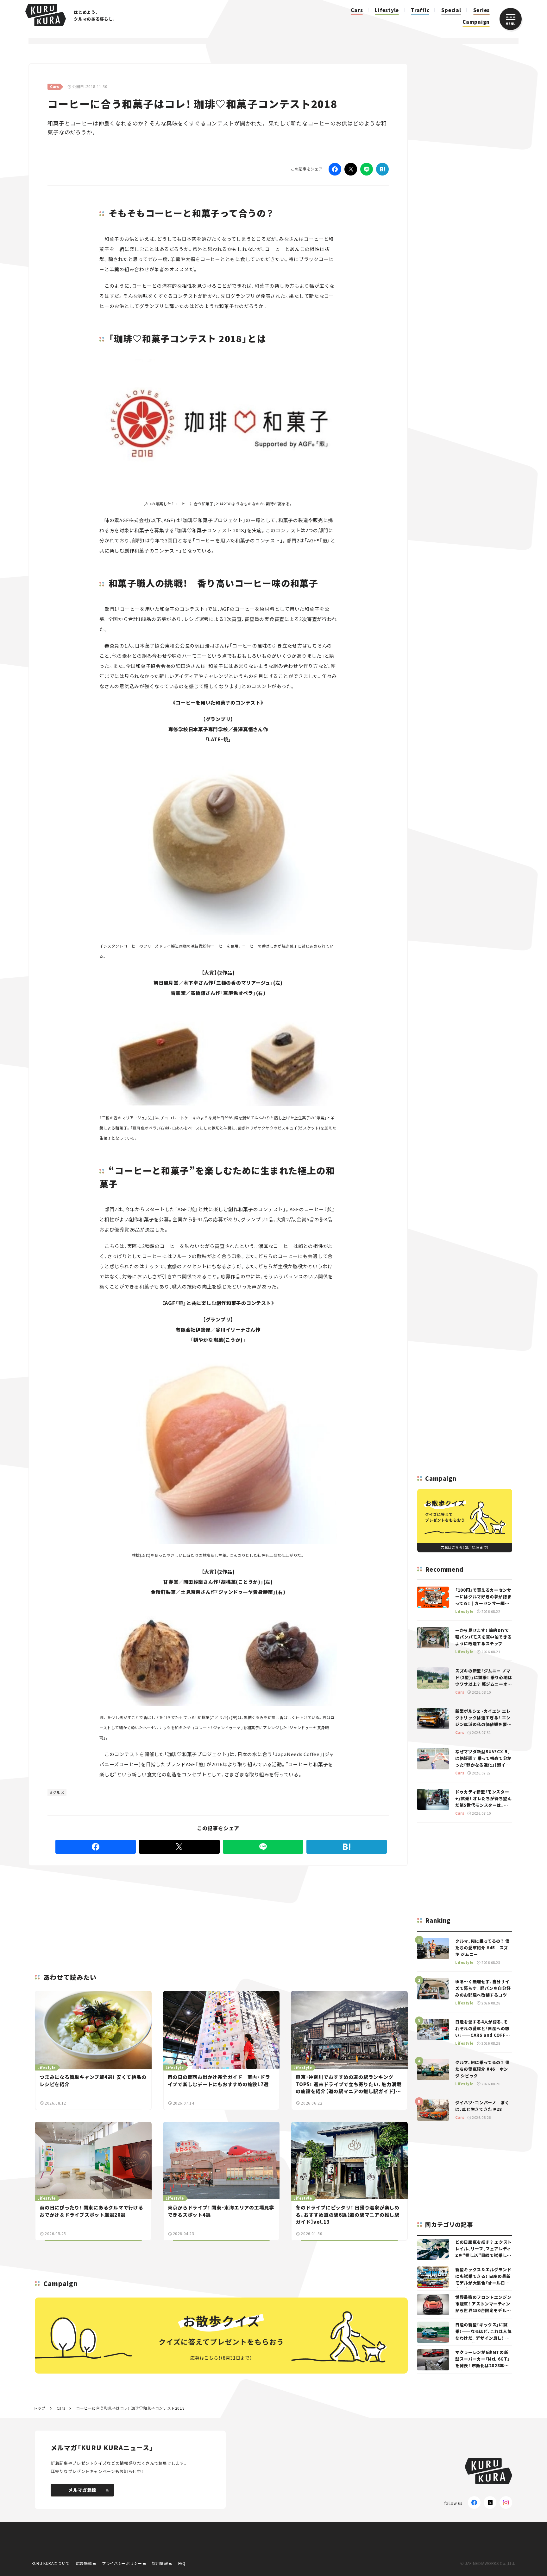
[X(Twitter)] (490, 2502)
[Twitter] (351, 169)
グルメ (59, 1792)
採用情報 (160, 2563)
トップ (40, 2408)
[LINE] (367, 169)
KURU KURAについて (51, 2563)
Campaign (476, 22)
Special (451, 10)
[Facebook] (335, 169)
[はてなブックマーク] (382, 169)
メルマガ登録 (82, 2490)
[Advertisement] (259, 1912)
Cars (357, 10)
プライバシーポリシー (122, 2563)
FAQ (182, 2563)
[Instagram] (506, 2502)
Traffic (420, 10)
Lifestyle (387, 10)
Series (482, 10)
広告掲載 (84, 2563)
